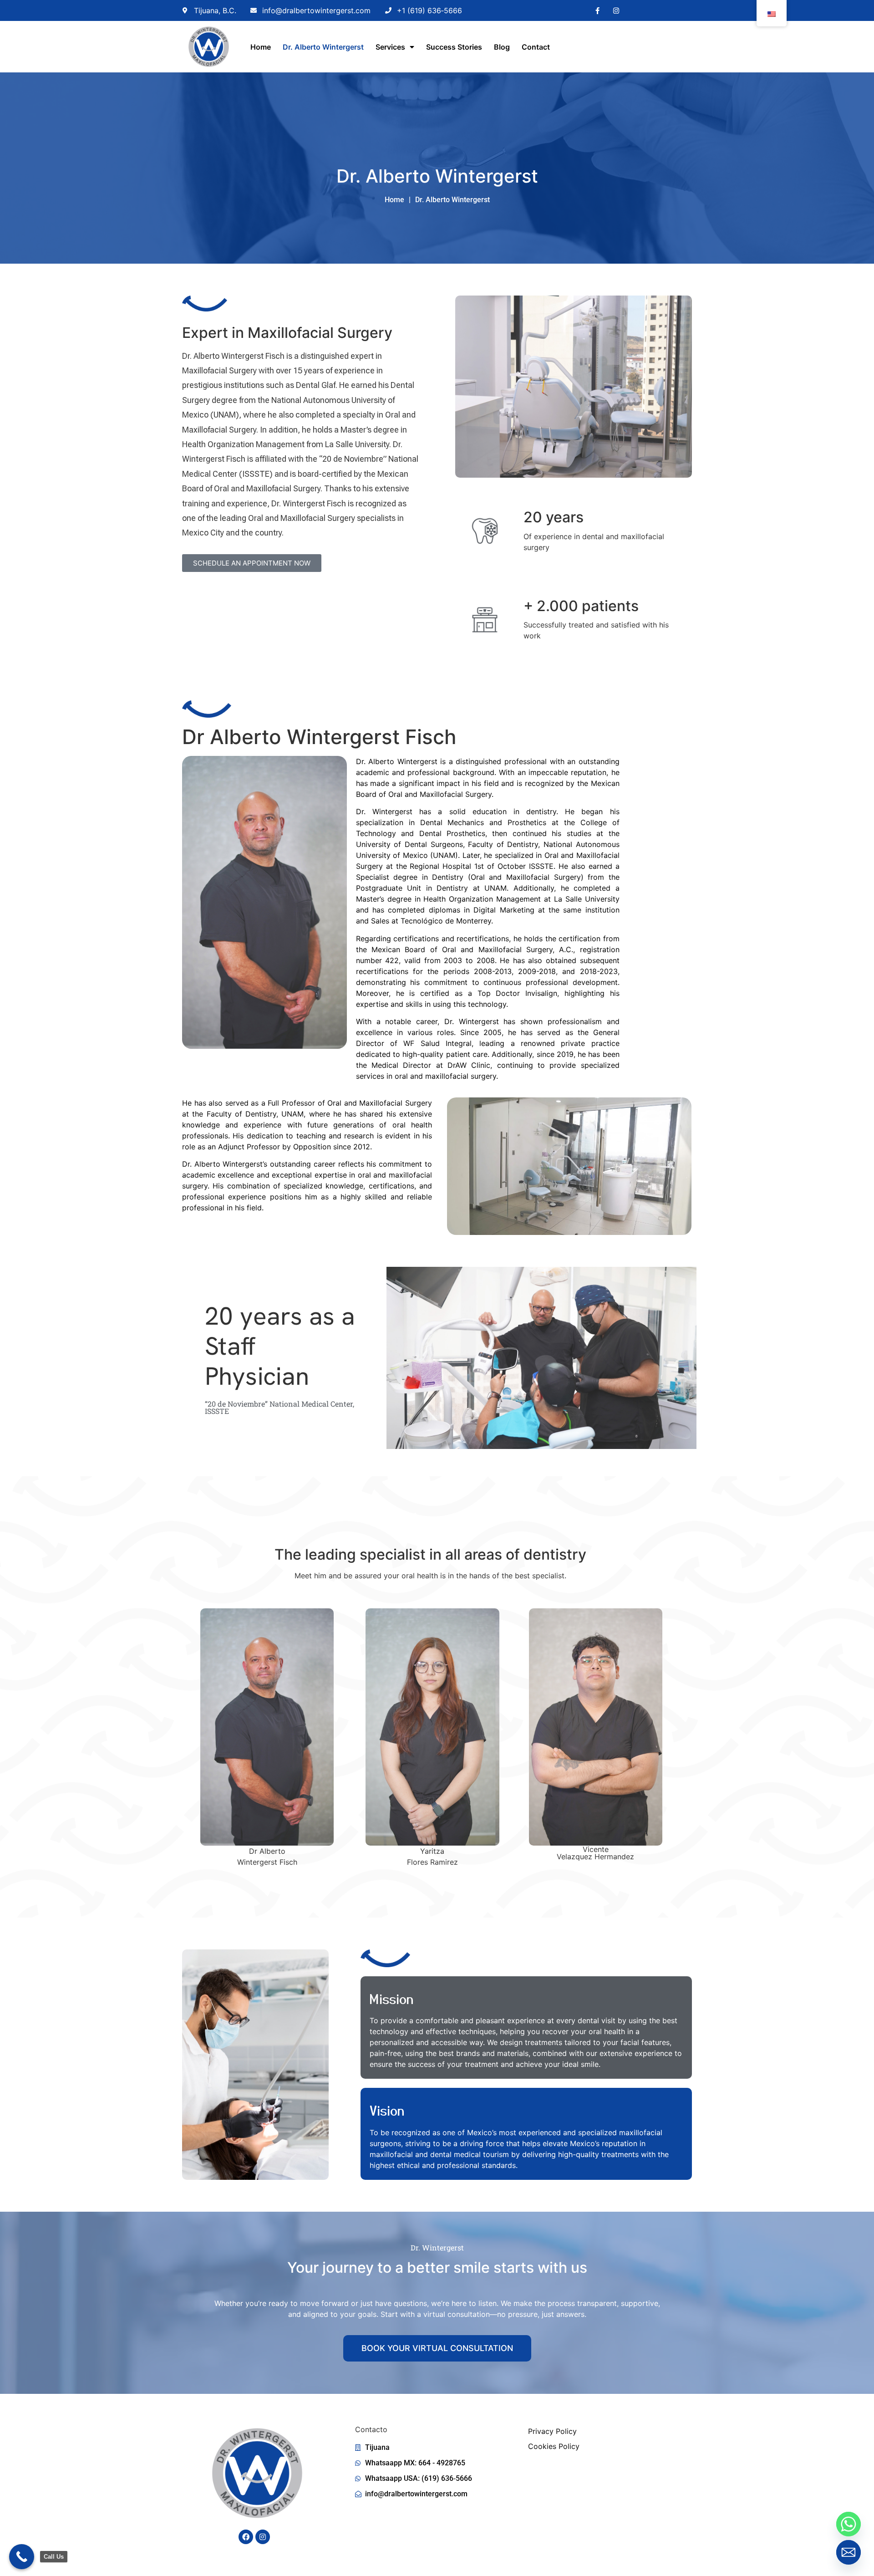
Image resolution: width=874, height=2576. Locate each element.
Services (390, 47)
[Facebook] (246, 2537)
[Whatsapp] (849, 2524)
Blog (502, 47)
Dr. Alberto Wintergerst (323, 47)
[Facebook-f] (597, 10)
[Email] (849, 2552)
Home (261, 47)
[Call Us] (22, 2557)
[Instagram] (616, 10)
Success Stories (454, 47)
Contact (536, 47)
